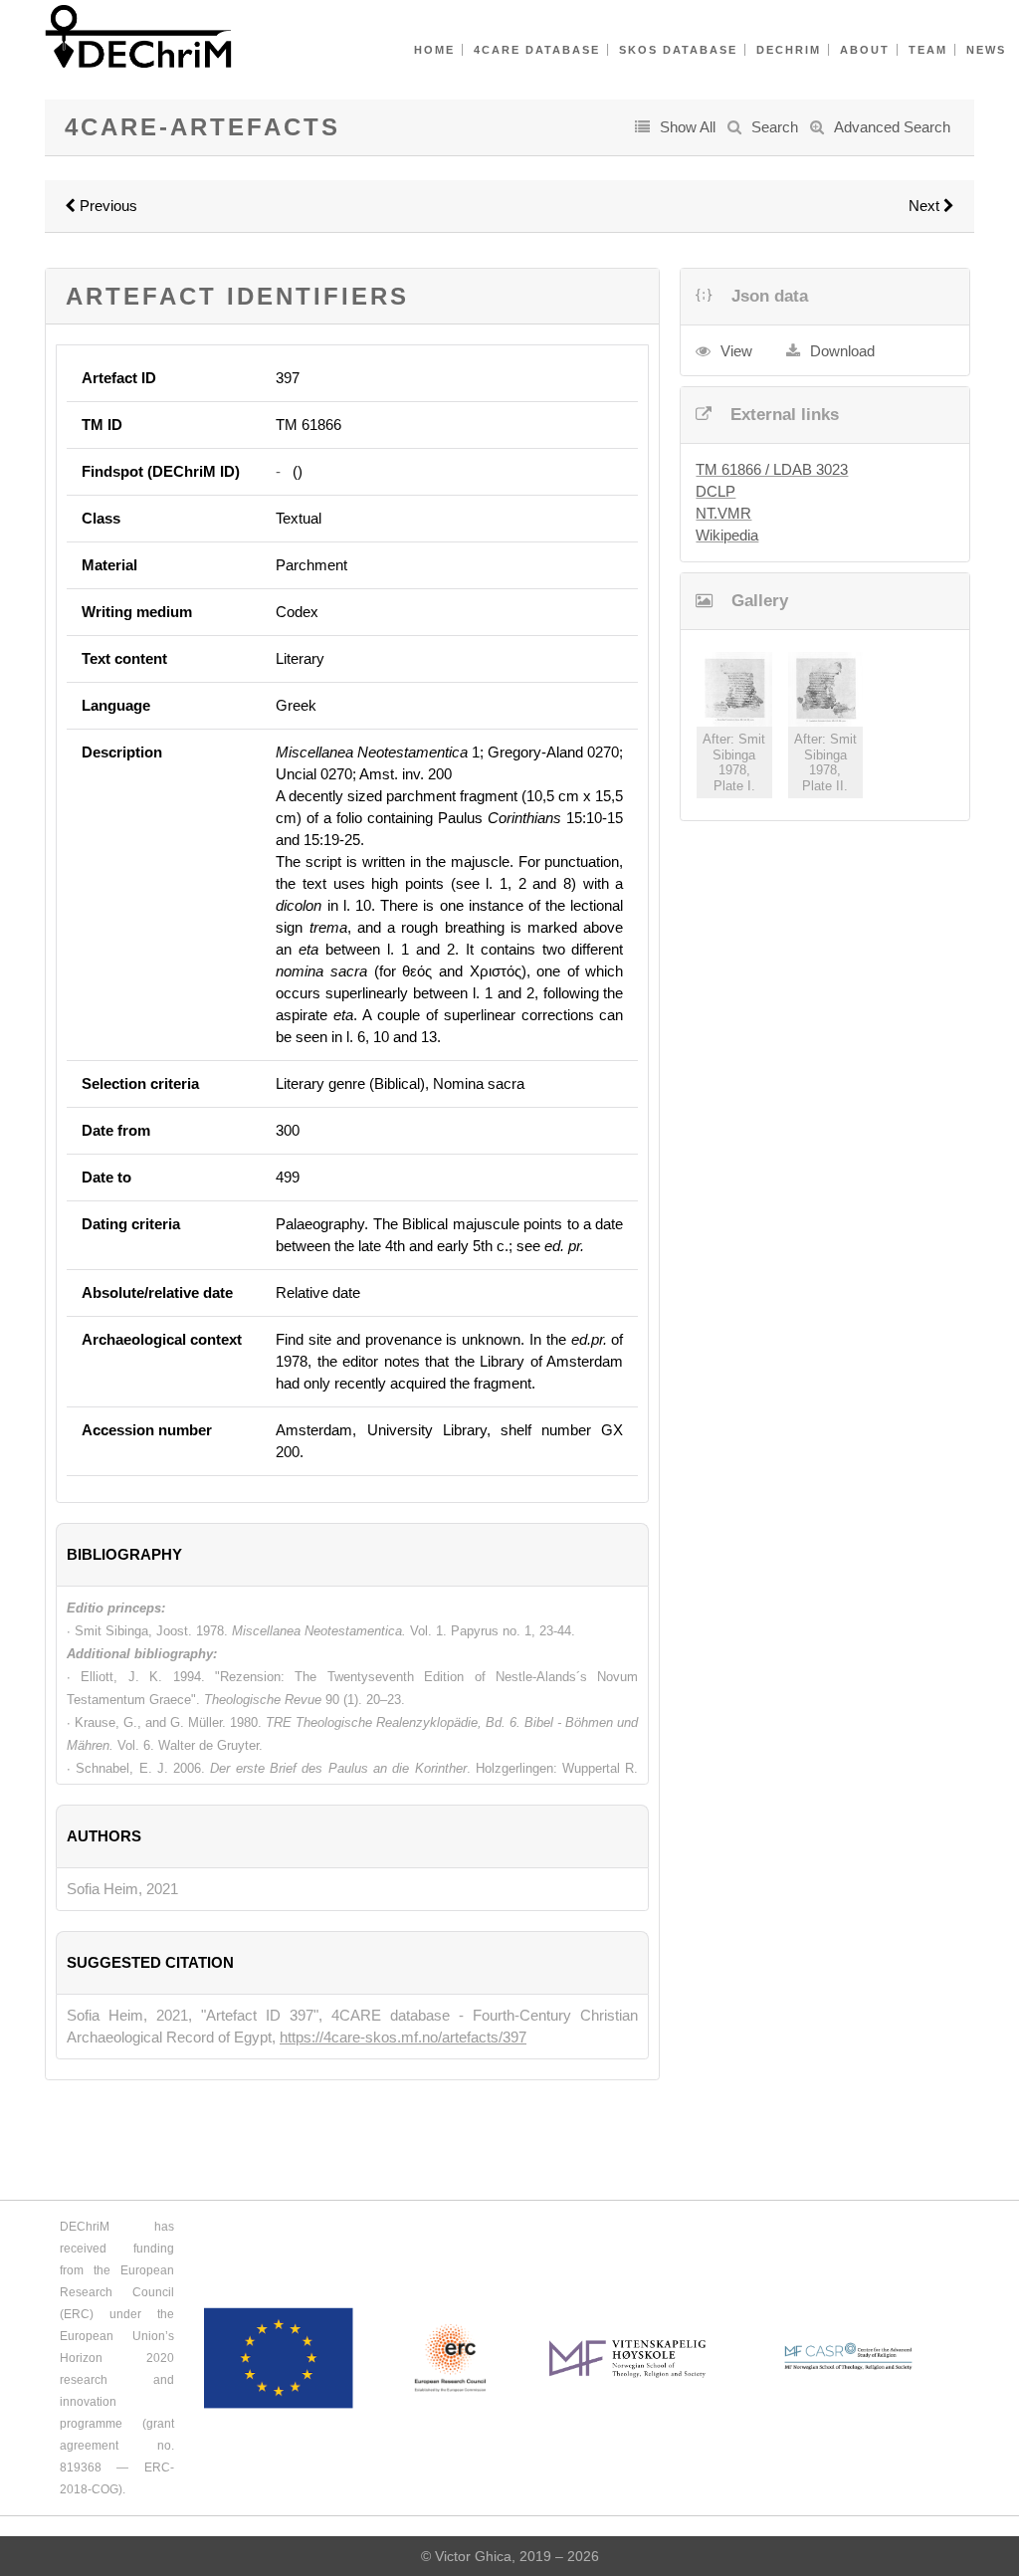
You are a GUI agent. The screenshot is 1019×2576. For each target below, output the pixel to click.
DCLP (715, 491)
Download (842, 351)
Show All (688, 127)
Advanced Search (892, 127)
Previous (106, 206)
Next (926, 206)
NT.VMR (723, 513)
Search (775, 127)
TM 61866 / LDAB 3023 (772, 469)
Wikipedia (727, 535)
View (736, 351)
